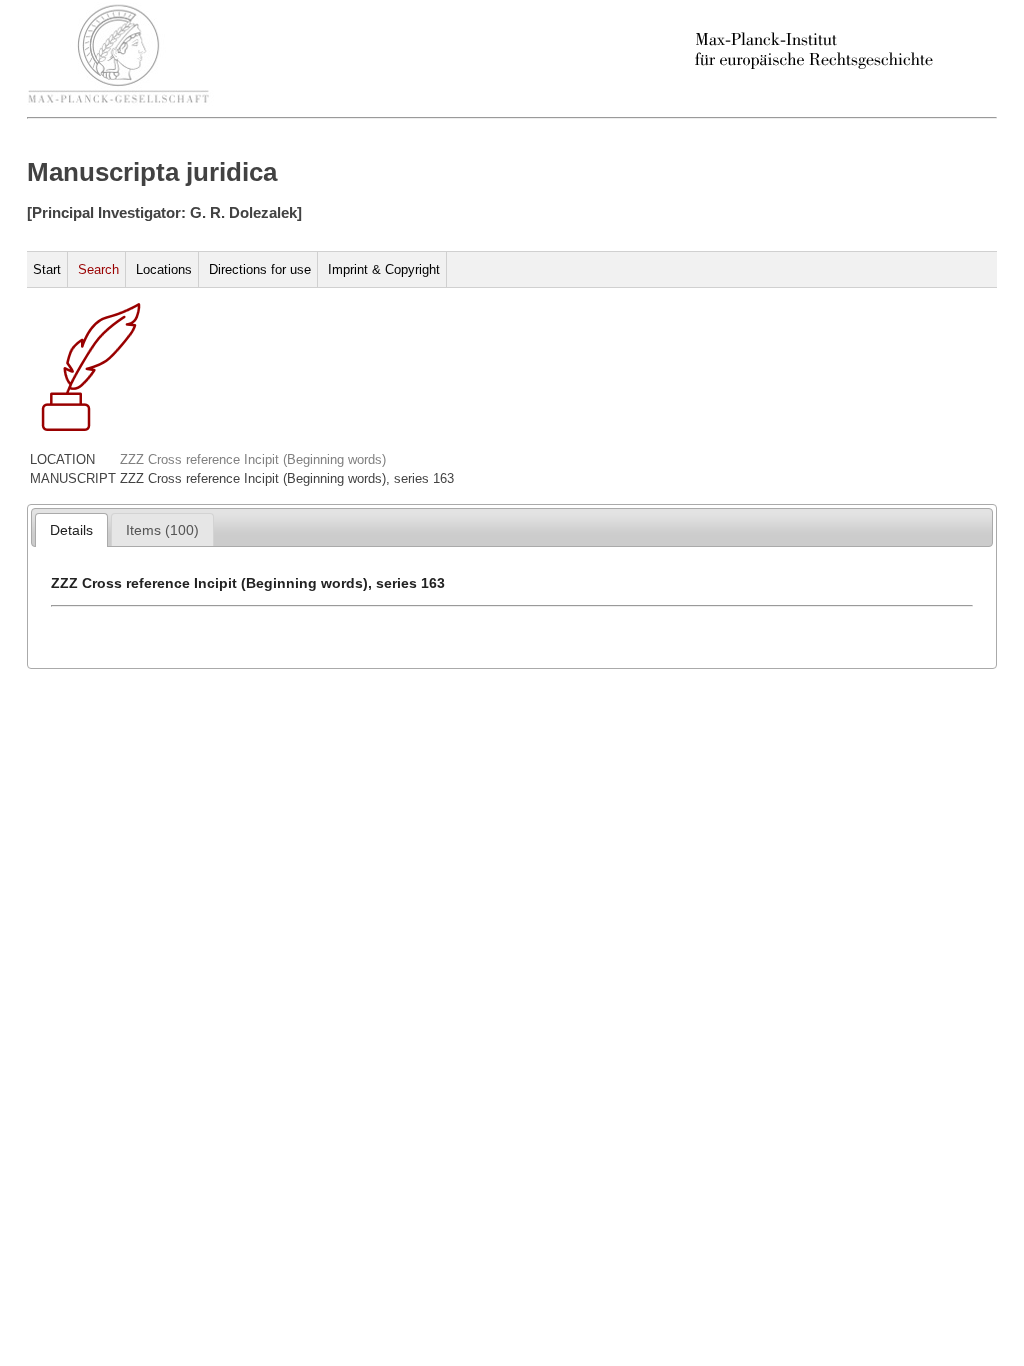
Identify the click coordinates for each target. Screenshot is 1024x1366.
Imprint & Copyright (384, 269)
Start (47, 269)
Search (98, 269)
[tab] (71, 530)
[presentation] (71, 530)
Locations (164, 269)
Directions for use (260, 269)
